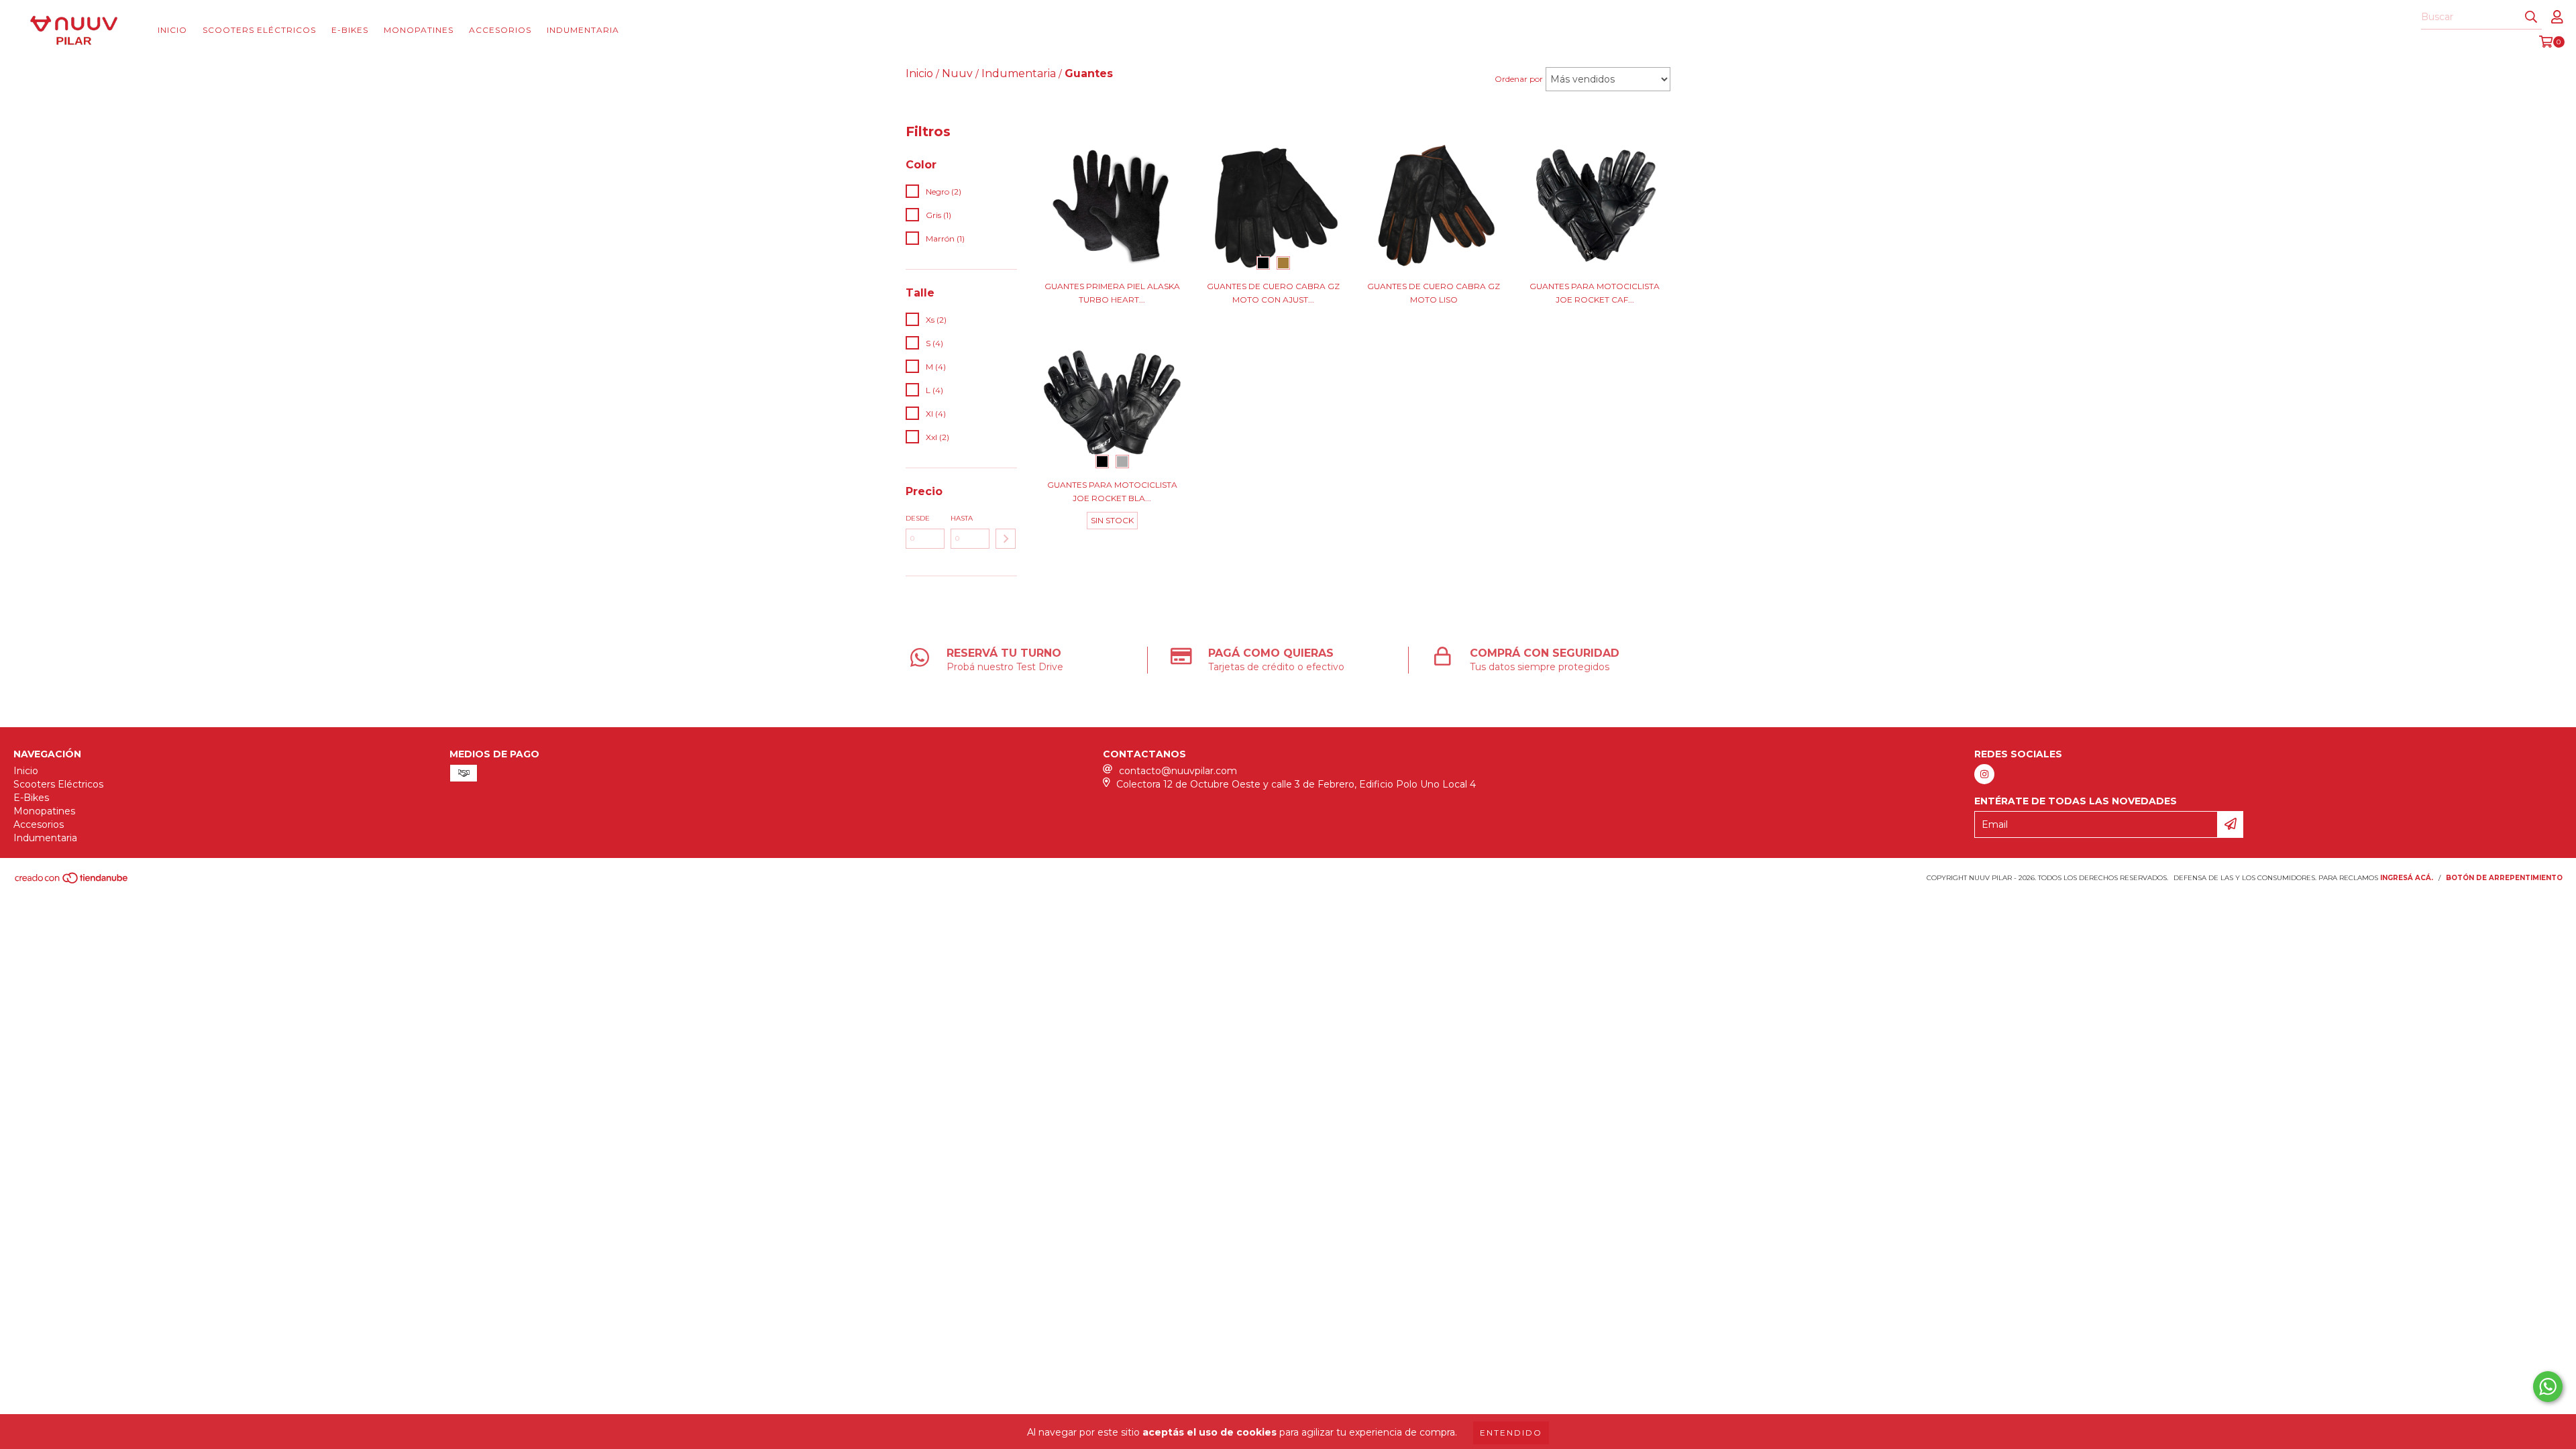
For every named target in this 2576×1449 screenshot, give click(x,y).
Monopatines (419, 30)
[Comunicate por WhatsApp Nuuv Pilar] (2548, 1387)
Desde (918, 518)
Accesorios (500, 30)
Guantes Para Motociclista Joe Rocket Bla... (1112, 491)
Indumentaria (583, 30)
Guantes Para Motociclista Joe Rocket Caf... (1595, 293)
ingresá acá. (2407, 878)
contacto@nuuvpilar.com (1178, 771)
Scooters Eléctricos (259, 30)
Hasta (962, 518)
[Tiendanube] (72, 882)
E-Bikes (350, 30)
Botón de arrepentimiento (2504, 878)
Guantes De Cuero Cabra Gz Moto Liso (1434, 293)
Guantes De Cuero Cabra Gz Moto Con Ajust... (1273, 293)
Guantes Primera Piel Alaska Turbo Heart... (1112, 293)
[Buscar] (2531, 17)
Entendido (1511, 1433)
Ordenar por (1519, 79)
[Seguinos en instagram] (1984, 774)
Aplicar (1006, 539)
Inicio (172, 30)
